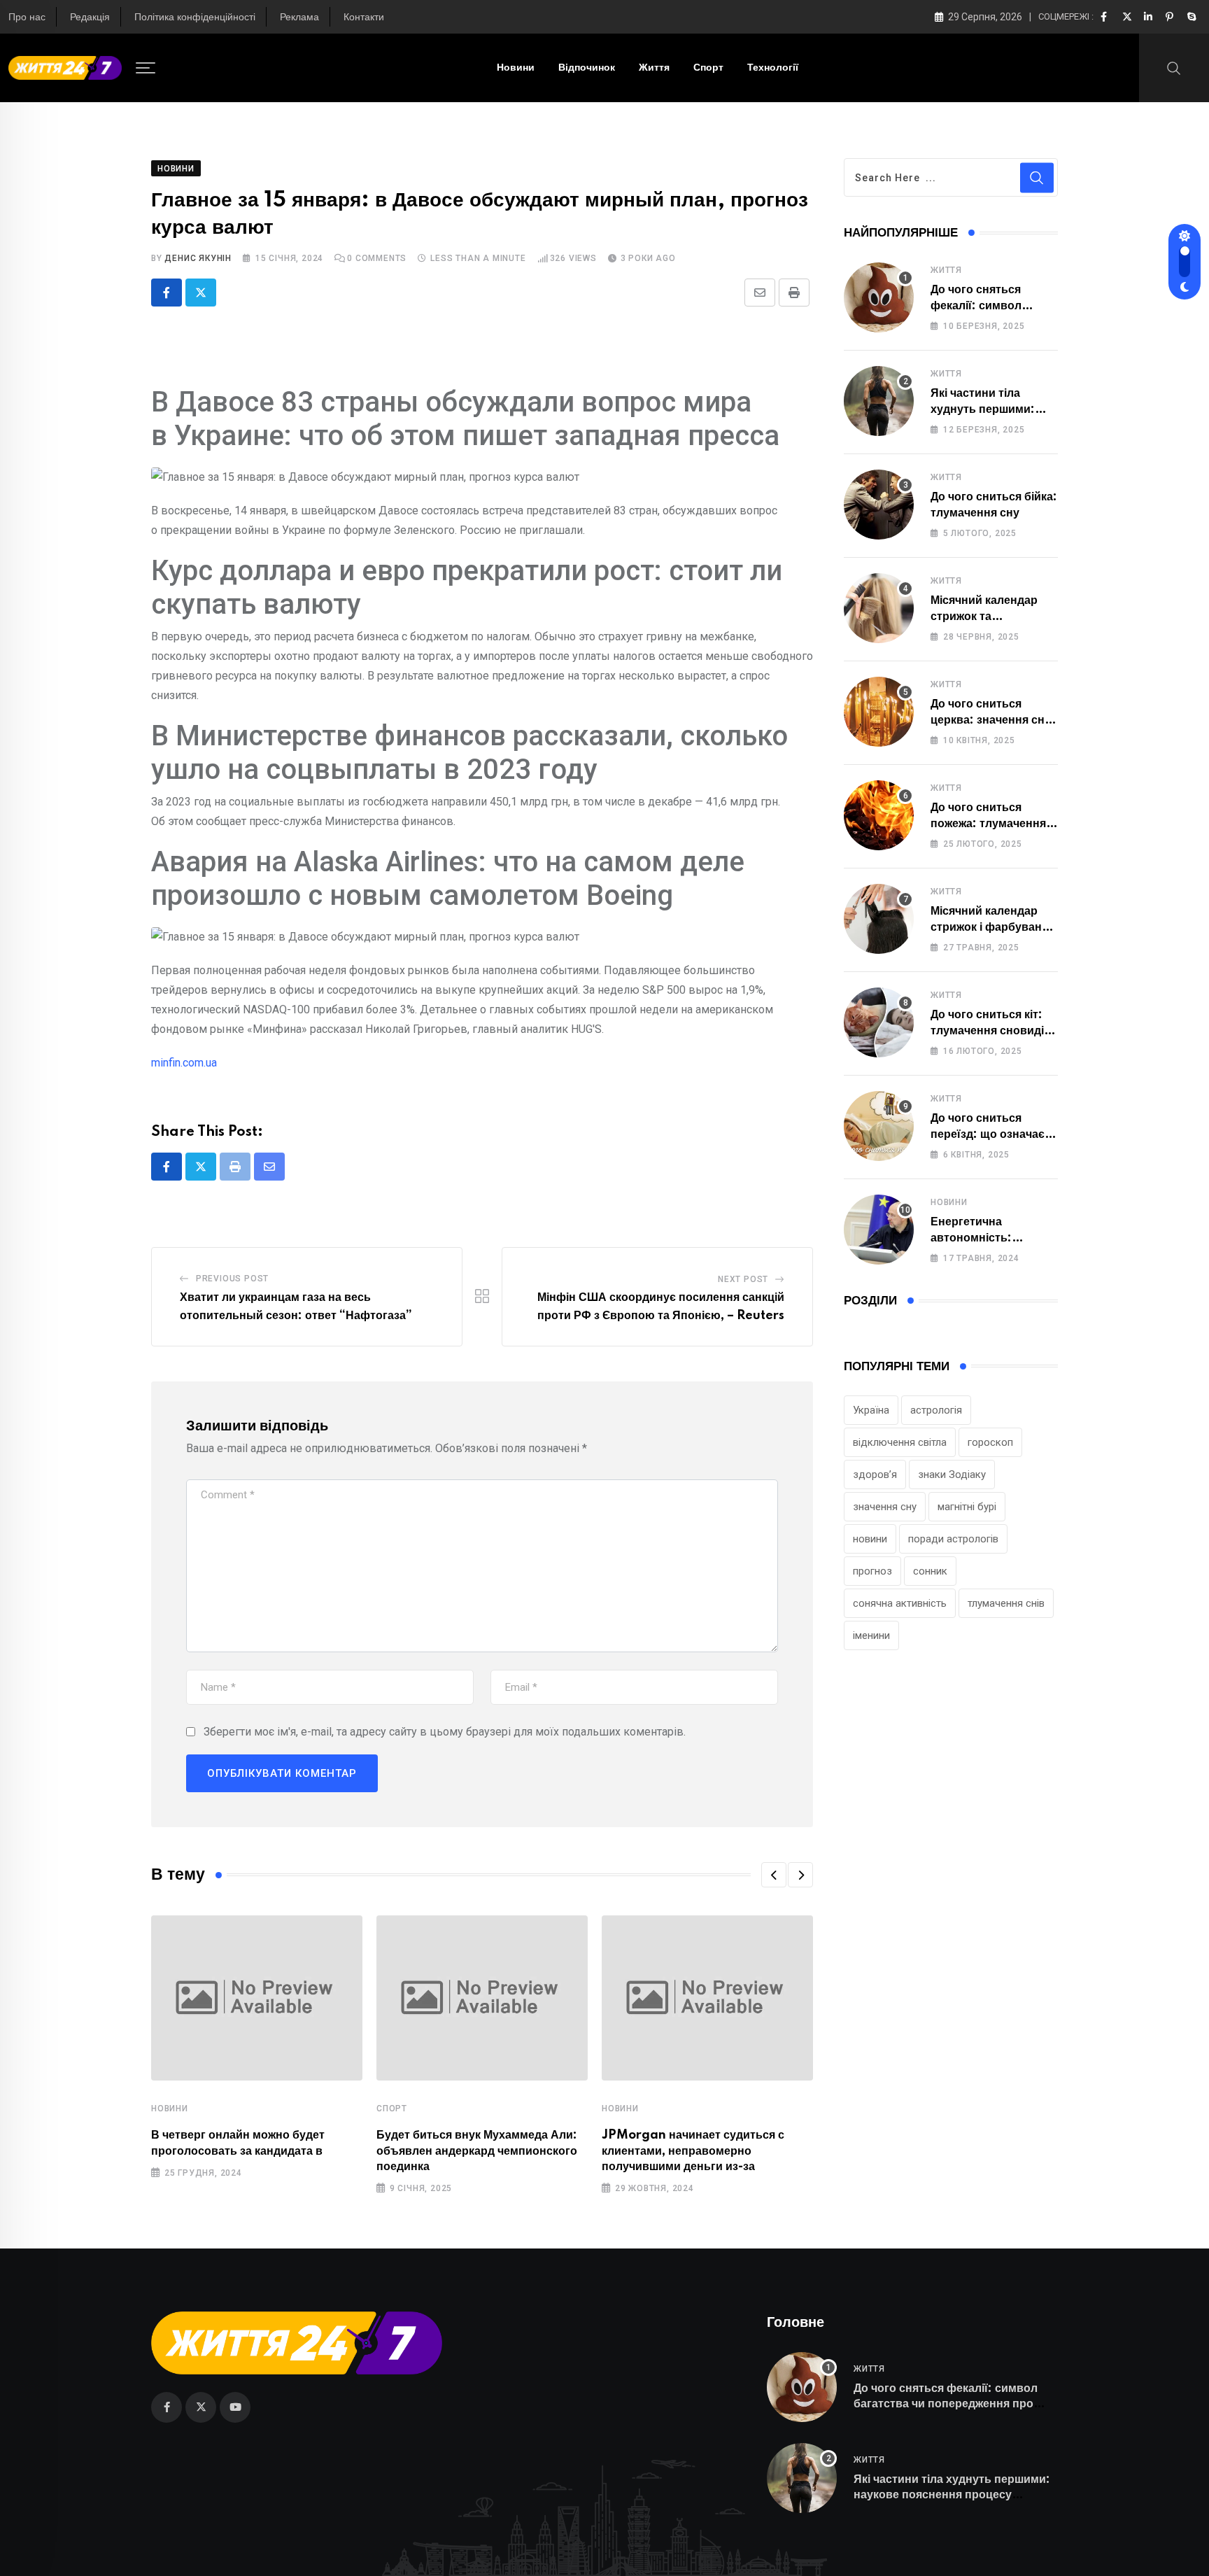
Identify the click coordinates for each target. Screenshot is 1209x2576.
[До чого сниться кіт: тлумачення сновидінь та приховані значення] (879, 1022)
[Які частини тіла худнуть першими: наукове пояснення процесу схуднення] (879, 401)
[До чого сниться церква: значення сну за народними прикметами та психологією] (879, 712)
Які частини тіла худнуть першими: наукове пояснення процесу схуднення (952, 2495)
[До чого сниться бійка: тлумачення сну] (879, 505)
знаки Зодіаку (952, 1474)
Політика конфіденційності (195, 17)
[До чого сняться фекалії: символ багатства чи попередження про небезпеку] (879, 297)
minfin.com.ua (184, 1063)
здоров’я (875, 1474)
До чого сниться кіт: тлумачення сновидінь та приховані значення (994, 1030)
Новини (516, 68)
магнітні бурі (967, 1507)
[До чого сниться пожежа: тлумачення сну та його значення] (879, 815)
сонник (930, 1571)
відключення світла (900, 1442)
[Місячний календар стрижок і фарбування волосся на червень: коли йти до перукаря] (879, 919)
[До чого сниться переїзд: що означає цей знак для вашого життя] (879, 1126)
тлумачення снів (1006, 1603)
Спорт (708, 68)
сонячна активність (900, 1603)
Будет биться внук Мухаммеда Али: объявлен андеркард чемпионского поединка (477, 2151)
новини (870, 1539)
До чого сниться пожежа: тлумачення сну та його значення (989, 823)
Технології (773, 68)
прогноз (872, 1571)
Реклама (299, 17)
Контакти (364, 17)
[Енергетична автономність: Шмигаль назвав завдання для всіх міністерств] (879, 1230)
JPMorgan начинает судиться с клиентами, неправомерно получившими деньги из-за (693, 2151)
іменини (871, 1635)
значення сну (885, 1507)
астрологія (936, 1410)
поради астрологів (953, 1539)
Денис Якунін (198, 258)
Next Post (743, 1279)
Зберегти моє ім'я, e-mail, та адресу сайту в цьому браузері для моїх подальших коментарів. (445, 1732)
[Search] (1174, 67)
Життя (654, 68)
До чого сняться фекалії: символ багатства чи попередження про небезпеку (946, 2404)
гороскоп (990, 1442)
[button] (774, 1875)
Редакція (90, 17)
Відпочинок (587, 68)
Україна (871, 1410)
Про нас (27, 17)
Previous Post (232, 1279)
